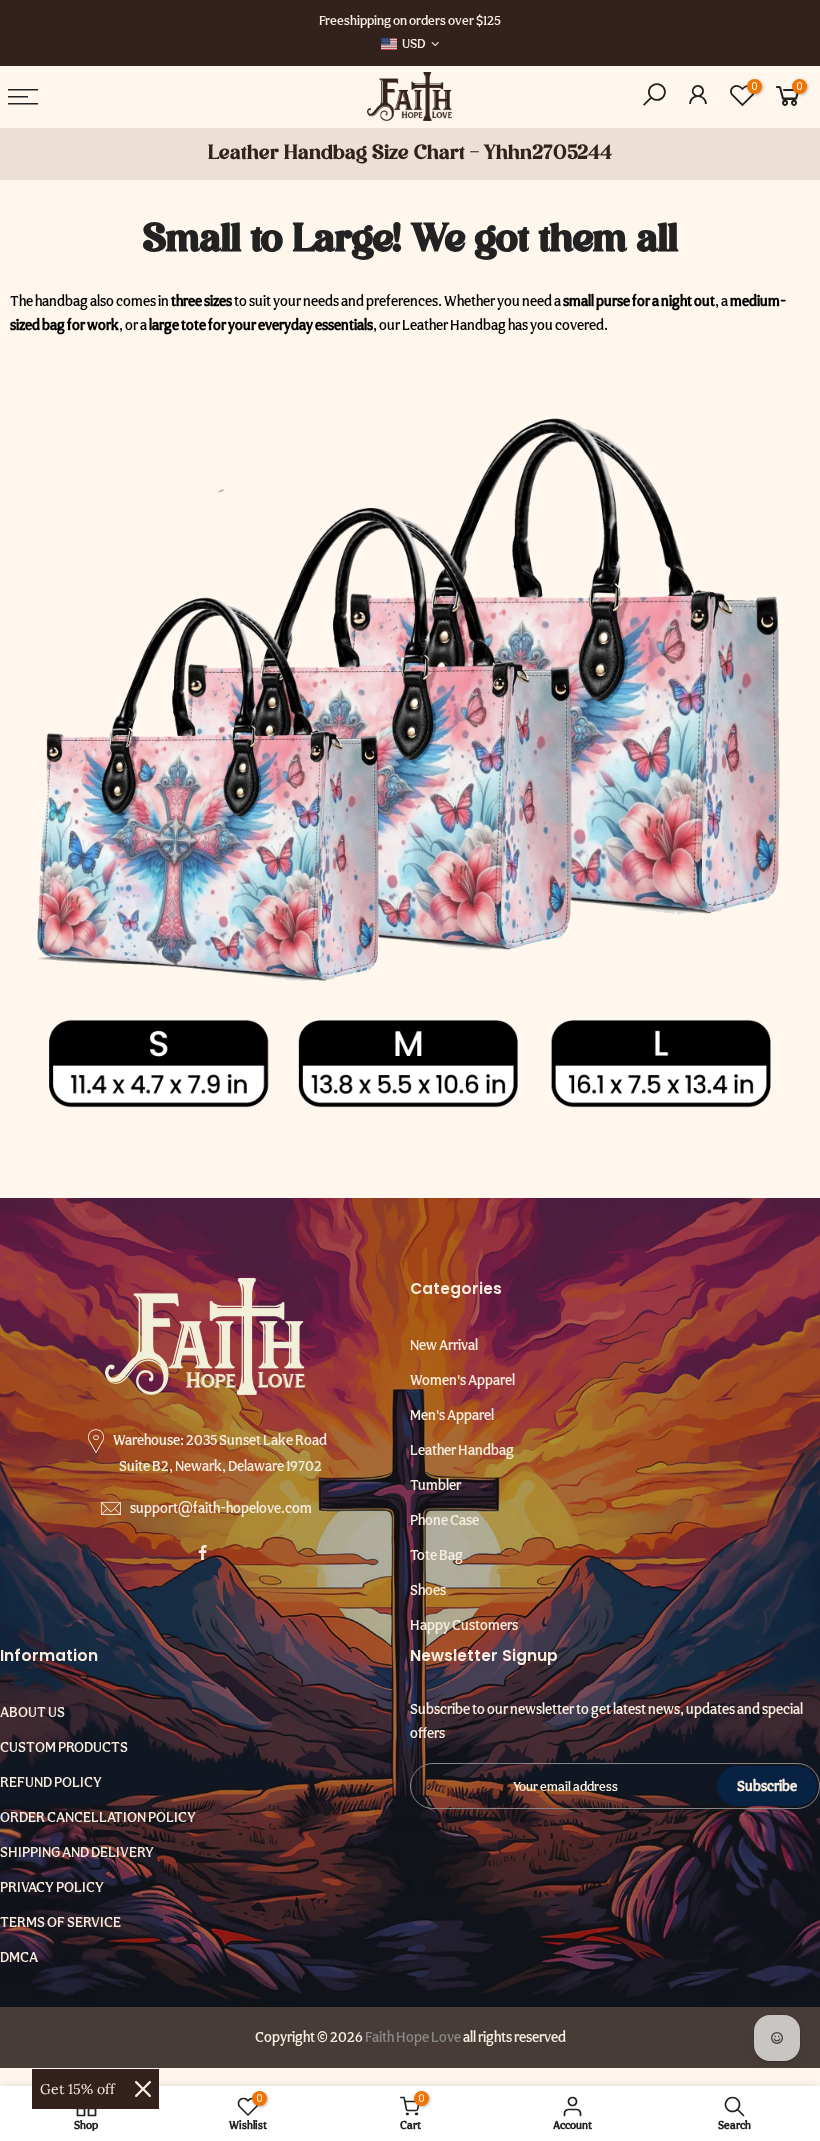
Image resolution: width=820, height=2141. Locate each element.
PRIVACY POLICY (52, 1887)
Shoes (428, 1590)
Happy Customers (464, 1625)
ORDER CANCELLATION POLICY (98, 1817)
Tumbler (435, 1485)
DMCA (19, 1957)
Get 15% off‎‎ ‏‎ (79, 2089)
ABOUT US (32, 1712)
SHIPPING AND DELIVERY (77, 1852)
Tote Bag (436, 1555)
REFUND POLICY (51, 1782)
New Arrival (444, 1345)
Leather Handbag (462, 1450)
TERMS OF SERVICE (60, 1922)
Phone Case (444, 1520)
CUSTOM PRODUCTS (64, 1747)
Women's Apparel (462, 1380)
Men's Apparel (452, 1415)
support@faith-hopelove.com (221, 1508)
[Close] (143, 2089)
